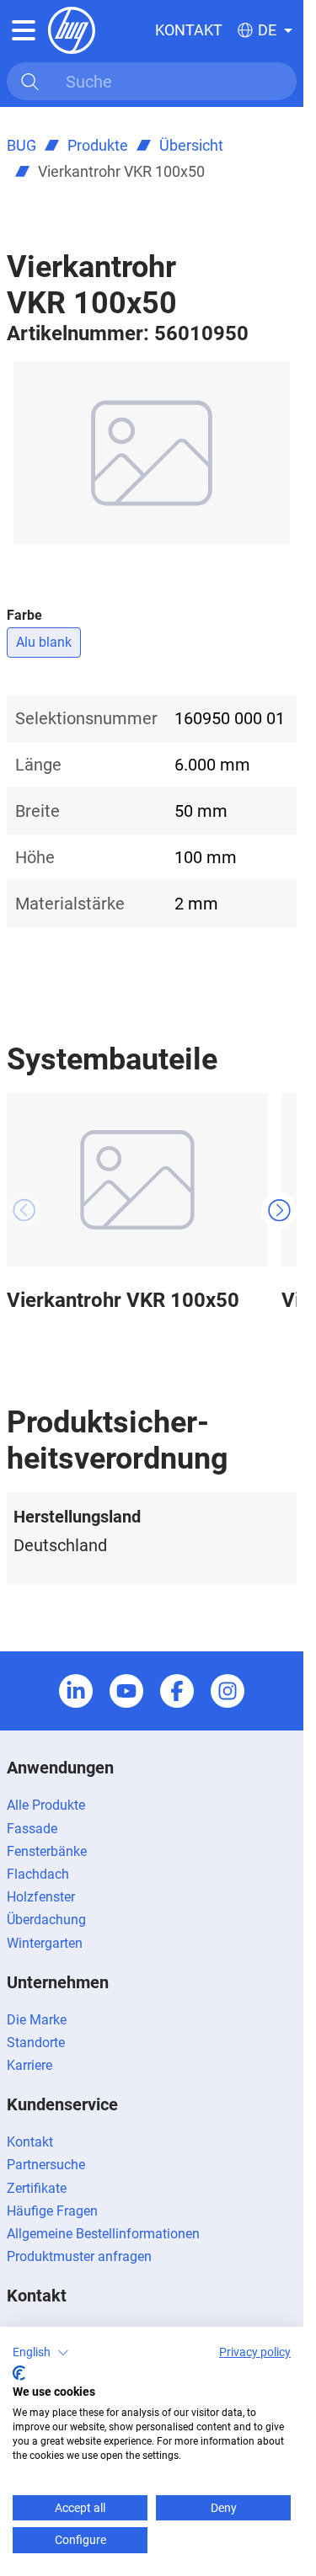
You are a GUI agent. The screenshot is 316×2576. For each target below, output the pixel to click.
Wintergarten (45, 1943)
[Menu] (24, 30)
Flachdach (38, 1874)
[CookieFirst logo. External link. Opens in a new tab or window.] (19, 2373)
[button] (41, 2353)
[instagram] (228, 1691)
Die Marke (37, 2020)
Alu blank (44, 642)
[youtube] (126, 1691)
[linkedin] (76, 1691)
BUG (21, 145)
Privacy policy (255, 2352)
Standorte (36, 2043)
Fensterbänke (47, 1851)
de (267, 30)
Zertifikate (37, 2188)
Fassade (32, 1829)
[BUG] (72, 29)
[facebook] (177, 1691)
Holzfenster (41, 1897)
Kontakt (189, 30)
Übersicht (191, 145)
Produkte (98, 145)
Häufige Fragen (52, 2211)
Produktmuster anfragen (79, 2256)
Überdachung (46, 1920)
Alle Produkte (46, 1805)
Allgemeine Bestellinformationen (103, 2234)
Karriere (29, 2065)
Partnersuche (46, 2165)
